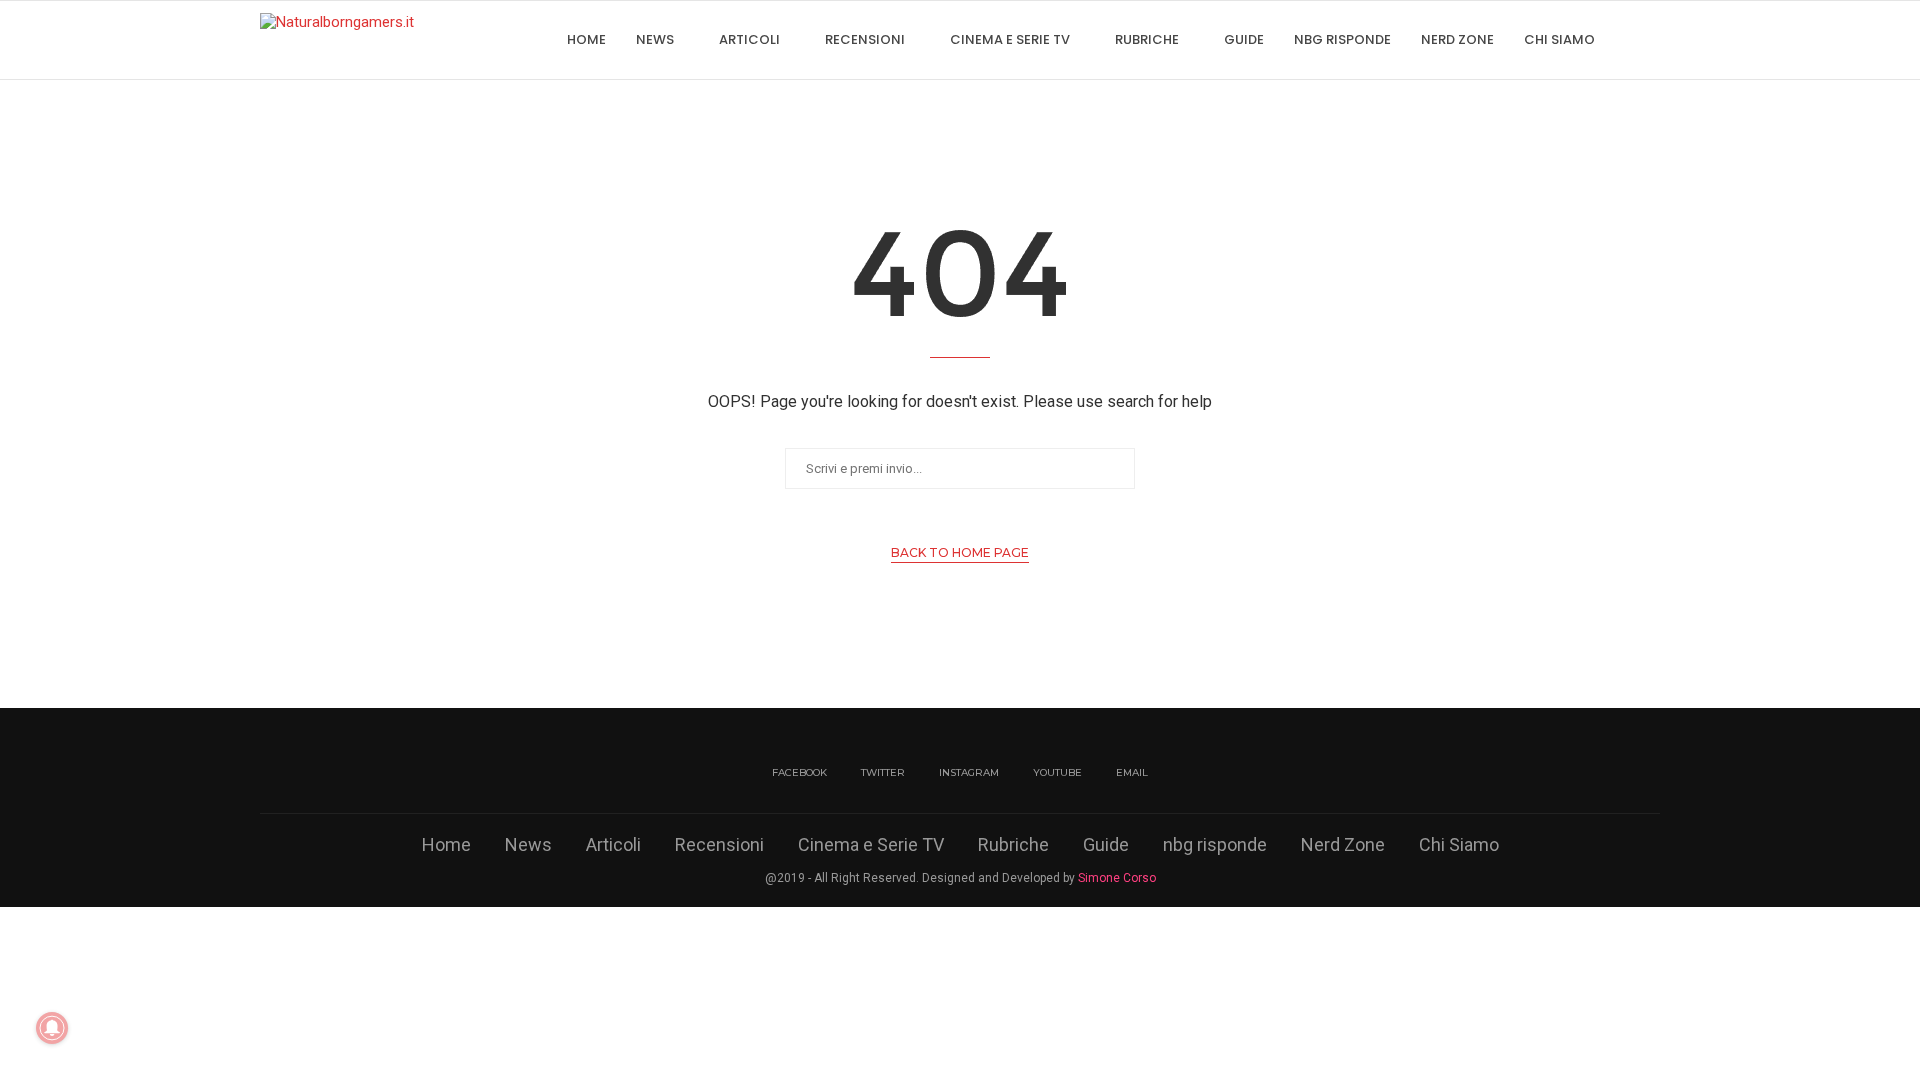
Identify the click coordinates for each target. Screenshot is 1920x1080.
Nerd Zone (1457, 39)
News (655, 39)
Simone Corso (1117, 878)
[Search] (1650, 40)
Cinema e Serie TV (1010, 39)
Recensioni (865, 39)
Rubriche (1147, 39)
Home (586, 39)
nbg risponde (1342, 39)
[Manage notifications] (52, 1028)
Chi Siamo (1559, 39)
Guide (1244, 39)
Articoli (749, 39)
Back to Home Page (960, 552)
